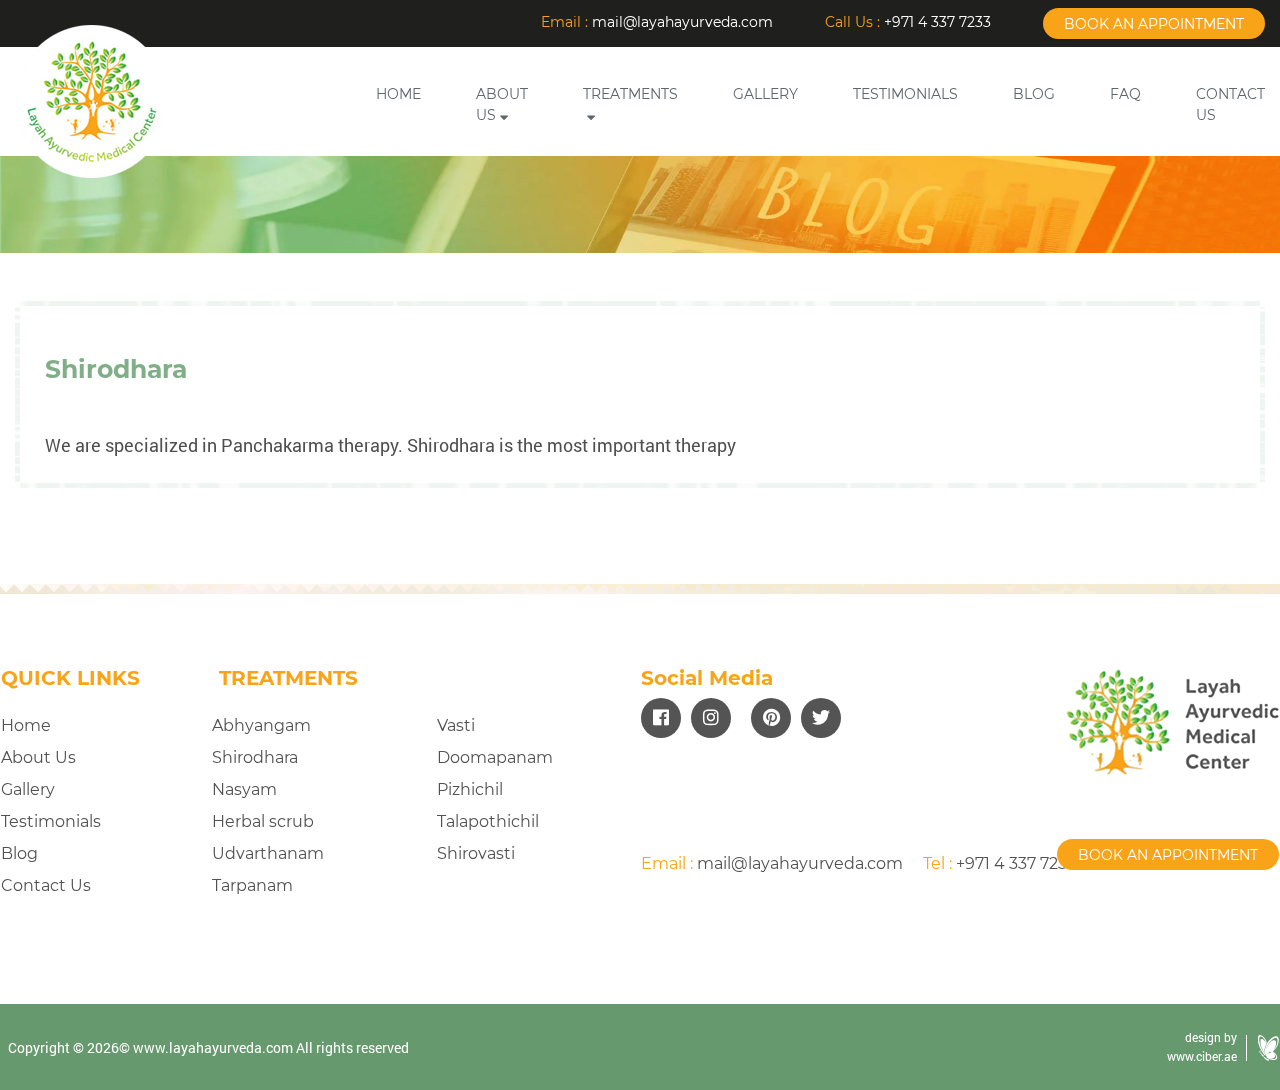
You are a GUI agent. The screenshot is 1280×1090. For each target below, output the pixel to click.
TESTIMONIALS (905, 94)
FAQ (1125, 94)
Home (26, 725)
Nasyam (244, 789)
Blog (19, 853)
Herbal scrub (263, 821)
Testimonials (51, 821)
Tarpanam (252, 885)
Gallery (28, 789)
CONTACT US (1230, 104)
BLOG (1034, 94)
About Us (38, 757)
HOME (398, 94)
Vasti (456, 725)
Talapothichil (488, 821)
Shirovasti (476, 853)
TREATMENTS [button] (630, 94)
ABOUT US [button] (502, 104)
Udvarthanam (268, 853)
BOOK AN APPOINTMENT (1154, 24)
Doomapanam (495, 757)
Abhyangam (261, 725)
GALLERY (765, 94)
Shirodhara (255, 757)
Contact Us (46, 885)
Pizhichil (470, 789)
